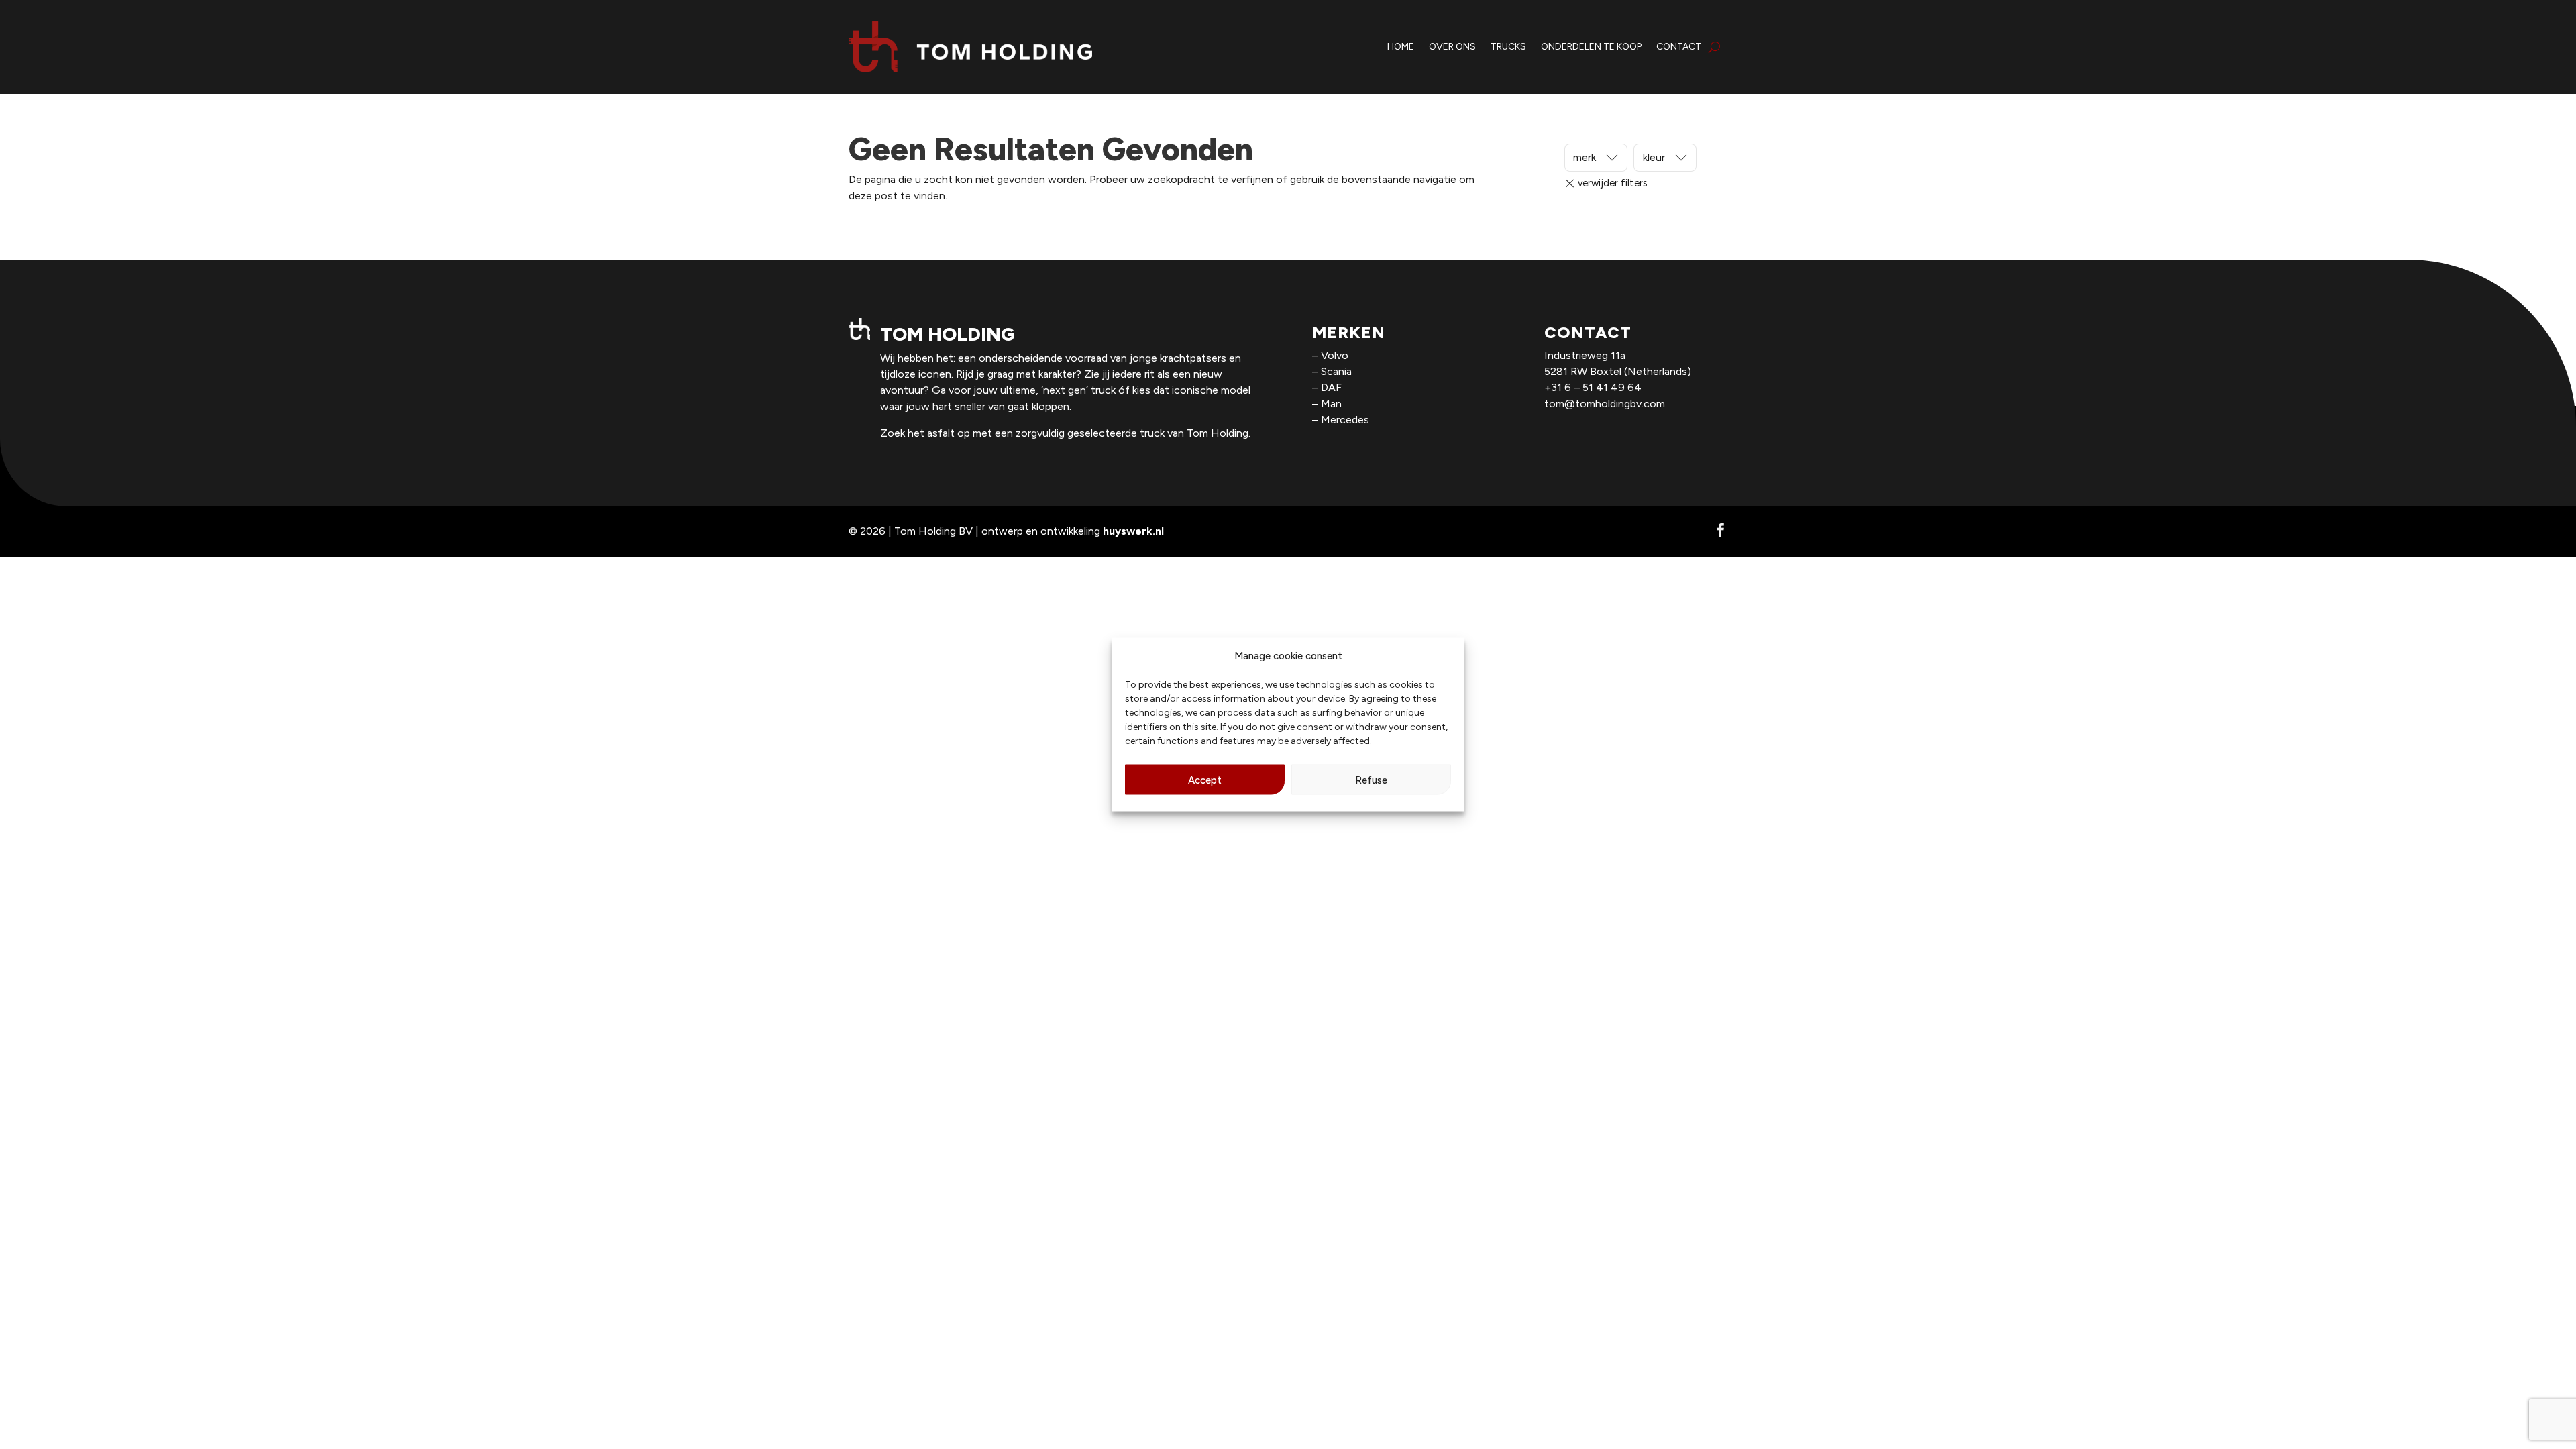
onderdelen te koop (1591, 47)
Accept (1205, 780)
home (1401, 47)
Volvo (1335, 355)
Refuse (1371, 780)
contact (1679, 47)
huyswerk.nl (1133, 531)
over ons (1452, 47)
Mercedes (1345, 420)
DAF (1331, 387)
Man (1331, 404)
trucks (1508, 47)
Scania (1336, 371)
